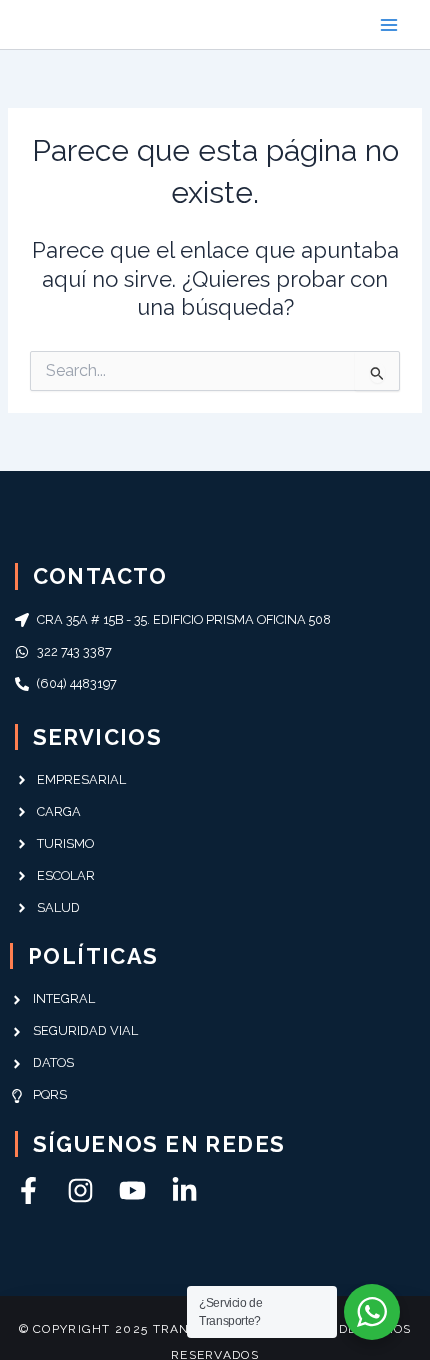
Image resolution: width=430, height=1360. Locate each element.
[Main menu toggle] (389, 25)
